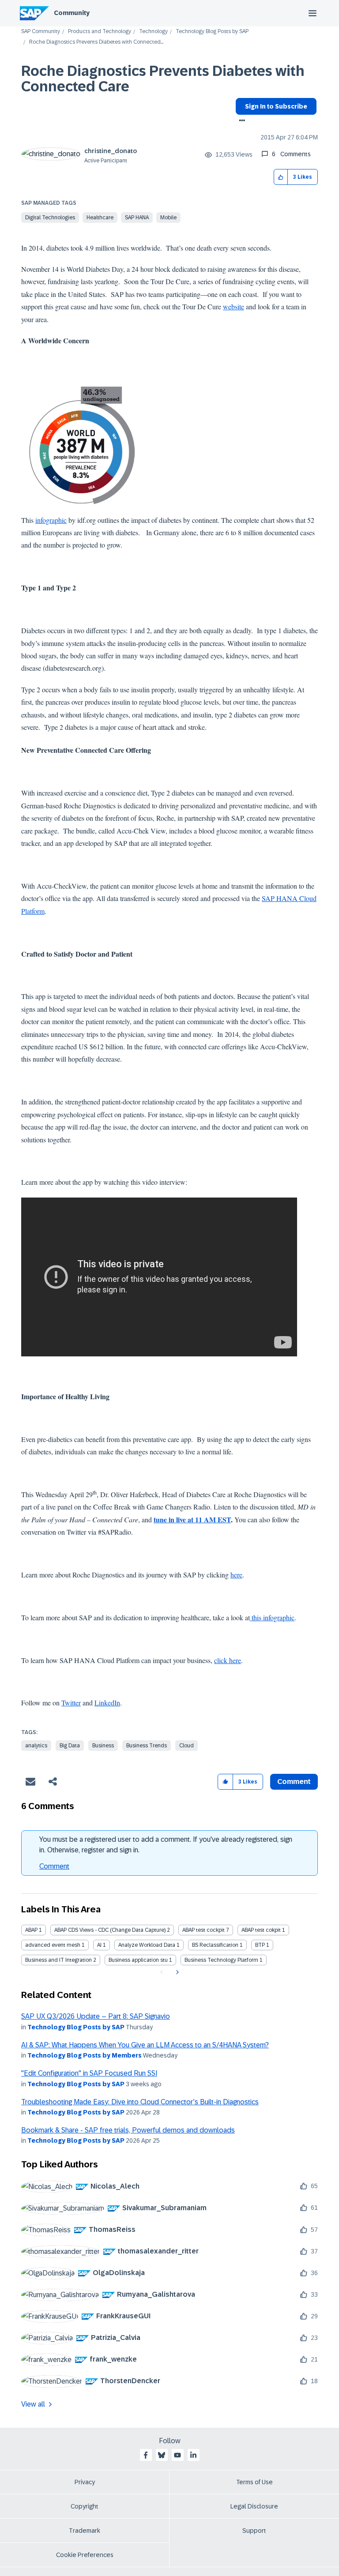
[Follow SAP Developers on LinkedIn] (193, 2455)
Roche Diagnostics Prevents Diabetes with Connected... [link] (96, 42)
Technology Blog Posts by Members (85, 2055)
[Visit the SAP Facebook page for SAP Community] (146, 2455)
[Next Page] (176, 1972)
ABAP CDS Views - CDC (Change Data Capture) (110, 1930)
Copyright (85, 2506)
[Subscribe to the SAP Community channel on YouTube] (177, 2455)
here (236, 1575)
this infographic (273, 1617)
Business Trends (147, 1746)
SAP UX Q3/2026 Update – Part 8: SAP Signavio (96, 2016)
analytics (36, 1746)
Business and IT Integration (58, 1960)
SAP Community (41, 32)
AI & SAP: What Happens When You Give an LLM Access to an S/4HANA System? (145, 2045)
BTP (260, 1945)
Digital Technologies (50, 218)
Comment (54, 1866)
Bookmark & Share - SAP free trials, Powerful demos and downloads (128, 2130)
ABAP (31, 1930)
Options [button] (240, 121)
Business (103, 1746)
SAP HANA (137, 218)
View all (33, 2404)
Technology (153, 32)
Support (254, 2531)
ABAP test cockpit (203, 1930)
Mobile (168, 218)
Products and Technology (100, 32)
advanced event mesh (53, 1945)
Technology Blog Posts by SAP (212, 32)
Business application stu (138, 1960)
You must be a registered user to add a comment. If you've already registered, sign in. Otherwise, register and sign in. (166, 1845)
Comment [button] (294, 1782)
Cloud (186, 1746)
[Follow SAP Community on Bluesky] (162, 2455)
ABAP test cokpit (261, 1930)
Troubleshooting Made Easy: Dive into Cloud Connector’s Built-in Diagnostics (140, 2102)
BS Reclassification (215, 1945)
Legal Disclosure (254, 2506)
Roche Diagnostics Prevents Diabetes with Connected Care (163, 79)
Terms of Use (254, 2482)
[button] (281, 177)
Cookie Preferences (85, 2555)
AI (99, 1945)
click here (228, 1660)
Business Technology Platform (221, 1960)
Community (72, 13)
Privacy (85, 2482)
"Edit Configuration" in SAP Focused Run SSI (89, 2073)
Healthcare (100, 218)
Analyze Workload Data (147, 1945)
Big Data (70, 1746)
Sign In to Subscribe (276, 106)
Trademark (85, 2531)
